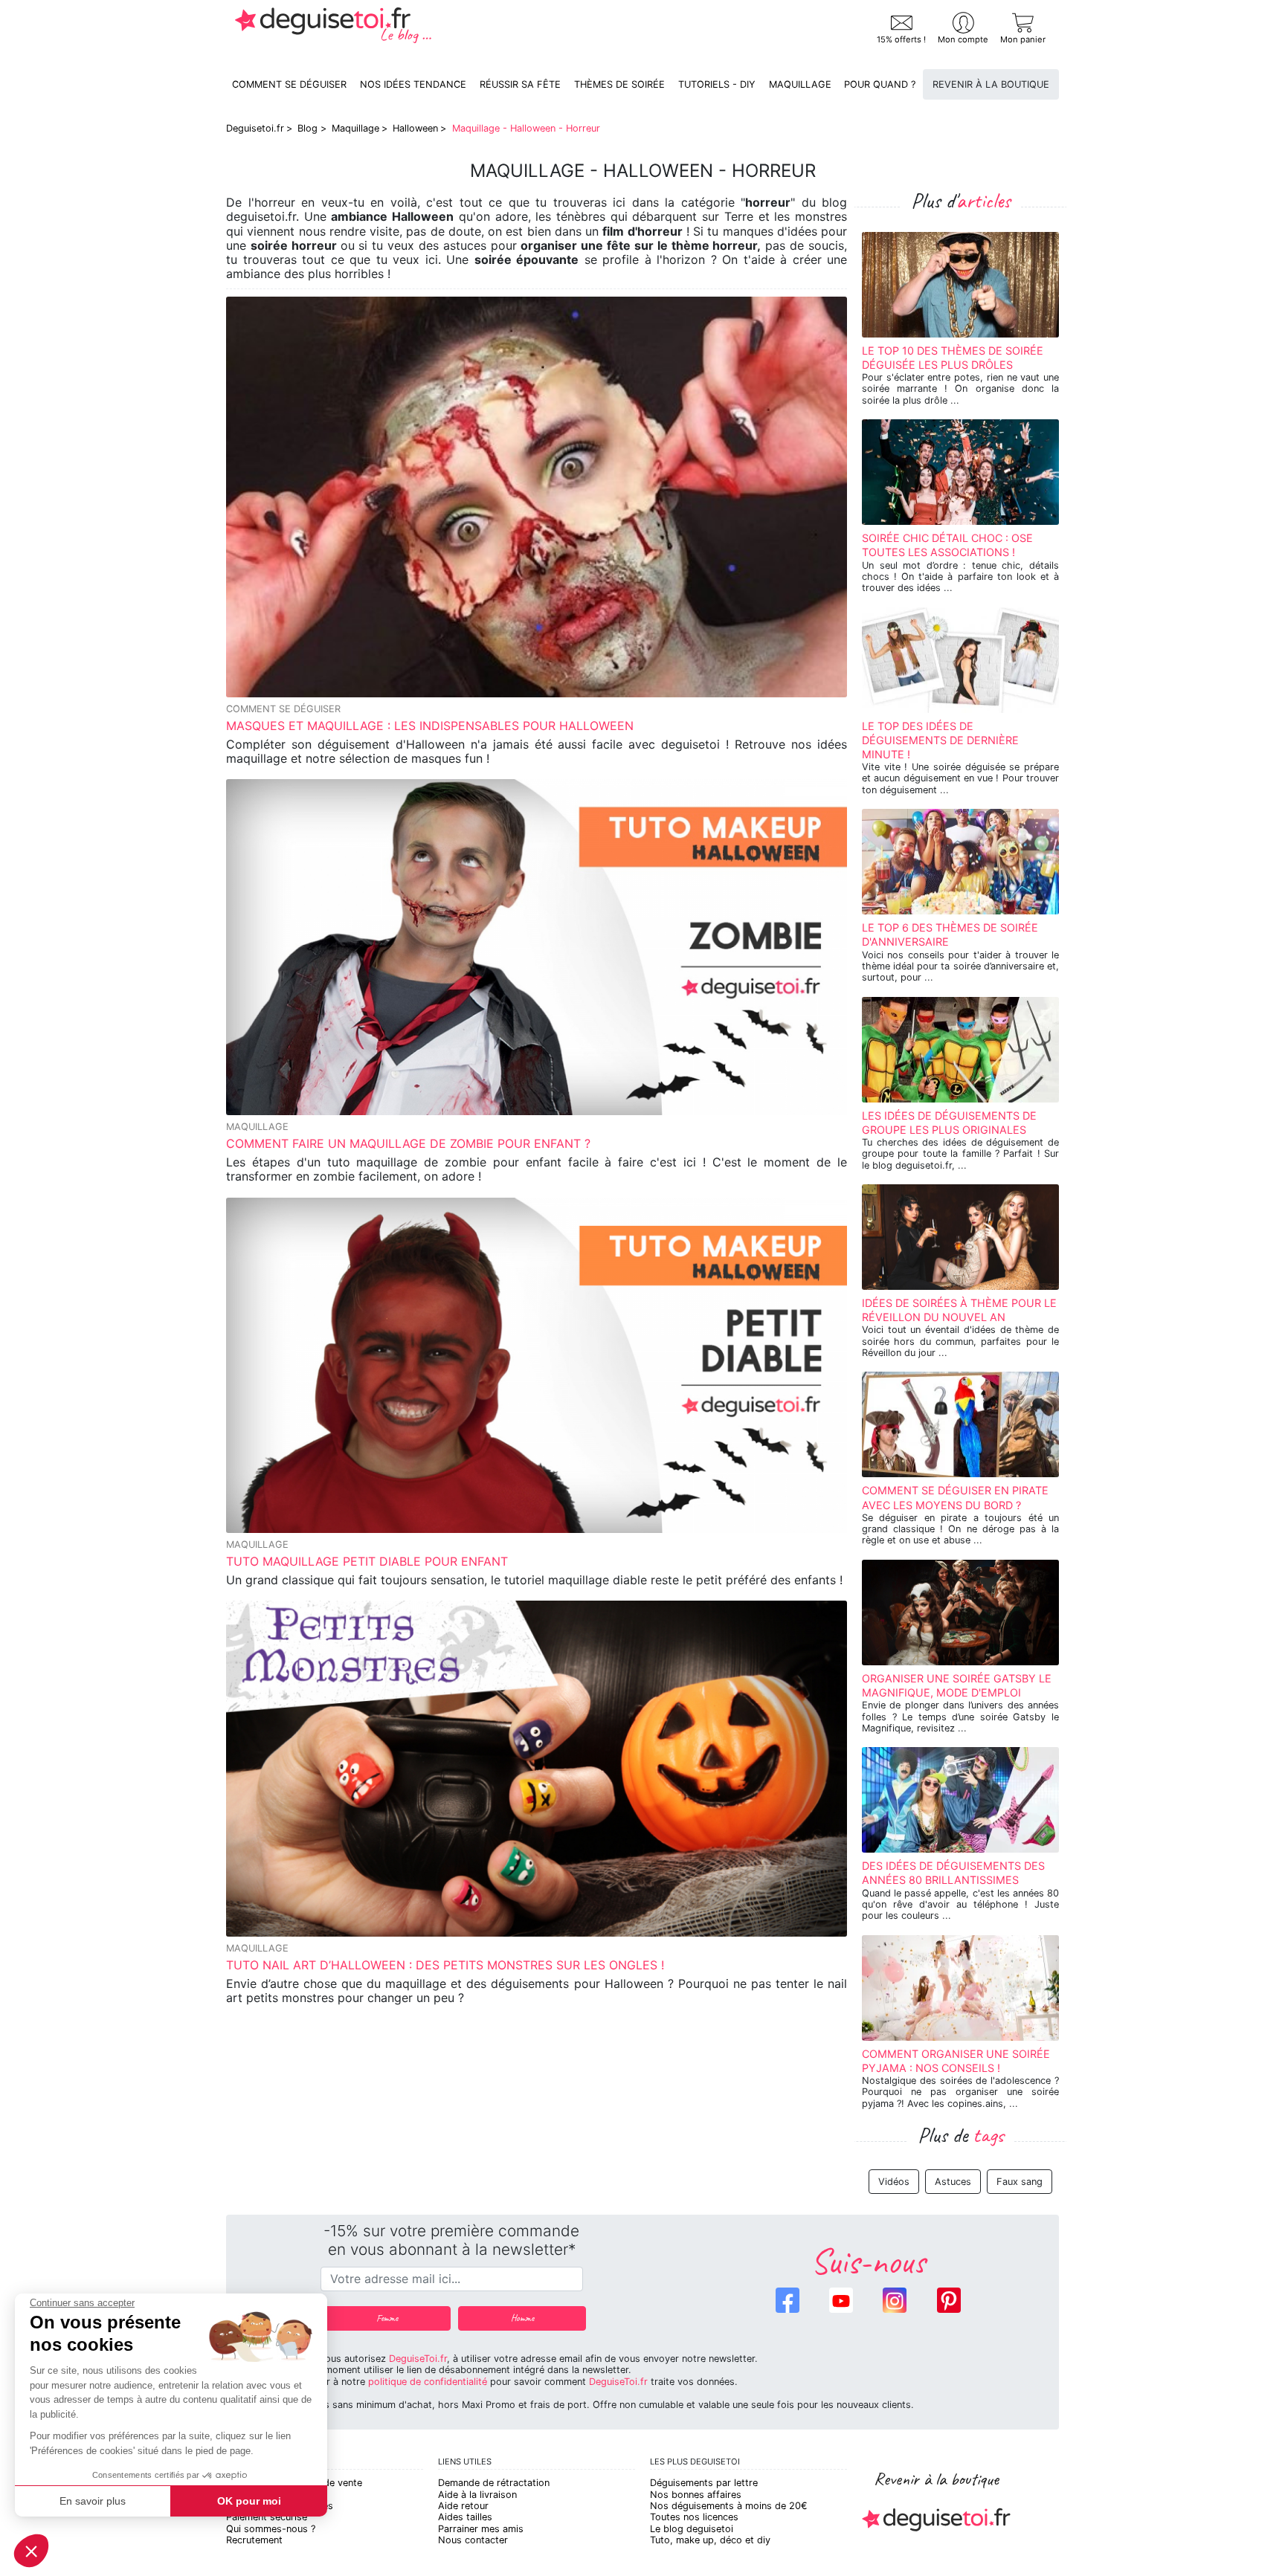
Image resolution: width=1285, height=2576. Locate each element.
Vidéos (894, 2182)
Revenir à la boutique (991, 84)
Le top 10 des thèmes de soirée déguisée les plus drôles (953, 358)
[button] (31, 2551)
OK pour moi (249, 2501)
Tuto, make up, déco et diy (710, 2540)
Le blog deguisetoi (692, 2529)
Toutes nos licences (694, 2517)
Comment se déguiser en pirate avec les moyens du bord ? (955, 1497)
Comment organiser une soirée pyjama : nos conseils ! (956, 2061)
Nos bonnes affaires (696, 2495)
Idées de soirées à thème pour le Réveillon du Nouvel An (959, 1310)
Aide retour (463, 2506)
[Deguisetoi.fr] (333, 29)
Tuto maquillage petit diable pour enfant (367, 1561)
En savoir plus (93, 2501)
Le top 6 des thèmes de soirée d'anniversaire (950, 934)
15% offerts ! (901, 39)
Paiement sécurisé (267, 2517)
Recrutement (254, 2540)
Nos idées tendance (413, 84)
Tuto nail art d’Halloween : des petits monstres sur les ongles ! (445, 1965)
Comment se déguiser (289, 84)
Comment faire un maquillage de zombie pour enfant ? (408, 1143)
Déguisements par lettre (704, 2483)
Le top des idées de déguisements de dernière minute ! (940, 740)
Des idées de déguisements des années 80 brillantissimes (953, 1873)
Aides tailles (465, 2517)
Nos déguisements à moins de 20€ (729, 2506)
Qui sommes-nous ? (271, 2529)
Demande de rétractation (494, 2483)
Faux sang (1020, 2182)
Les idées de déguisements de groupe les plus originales (949, 1123)
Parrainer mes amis (481, 2529)
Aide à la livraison (477, 2495)
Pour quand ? (880, 84)
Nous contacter (473, 2540)
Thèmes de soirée (619, 84)
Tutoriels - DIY (717, 84)
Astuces (953, 2182)
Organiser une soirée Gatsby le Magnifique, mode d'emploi (957, 1685)
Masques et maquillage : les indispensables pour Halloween (430, 726)
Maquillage (800, 84)
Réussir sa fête (520, 84)
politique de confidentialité (428, 2382)
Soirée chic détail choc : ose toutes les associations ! (947, 545)
